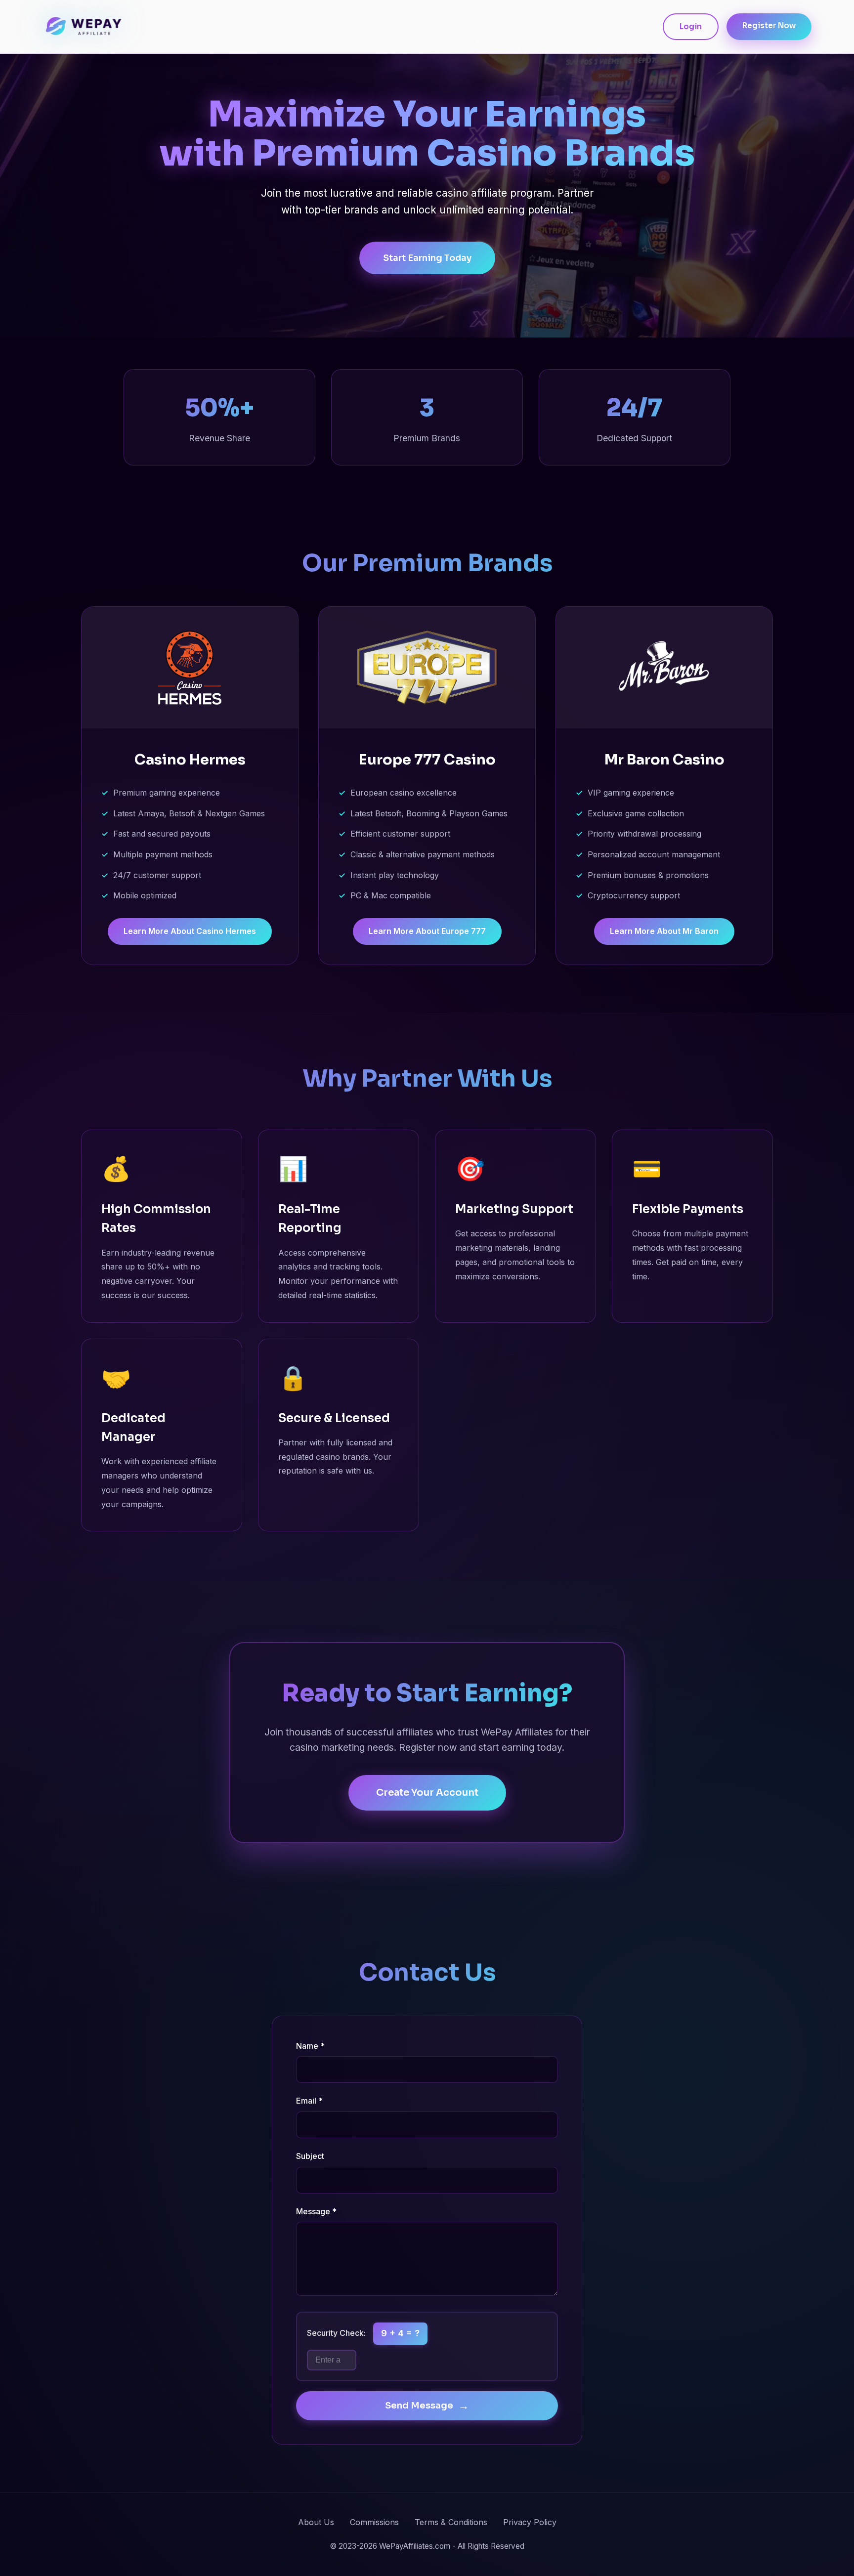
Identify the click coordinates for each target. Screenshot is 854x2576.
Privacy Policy (530, 2522)
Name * (310, 2046)
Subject (310, 2156)
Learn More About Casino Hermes (190, 931)
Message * (316, 2211)
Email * (309, 2101)
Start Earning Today (427, 258)
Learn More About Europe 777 (427, 931)
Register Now (769, 25)
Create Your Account (427, 1793)
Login (691, 26)
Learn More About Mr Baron (664, 931)
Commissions (374, 2522)
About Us (316, 2522)
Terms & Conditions (451, 2522)
